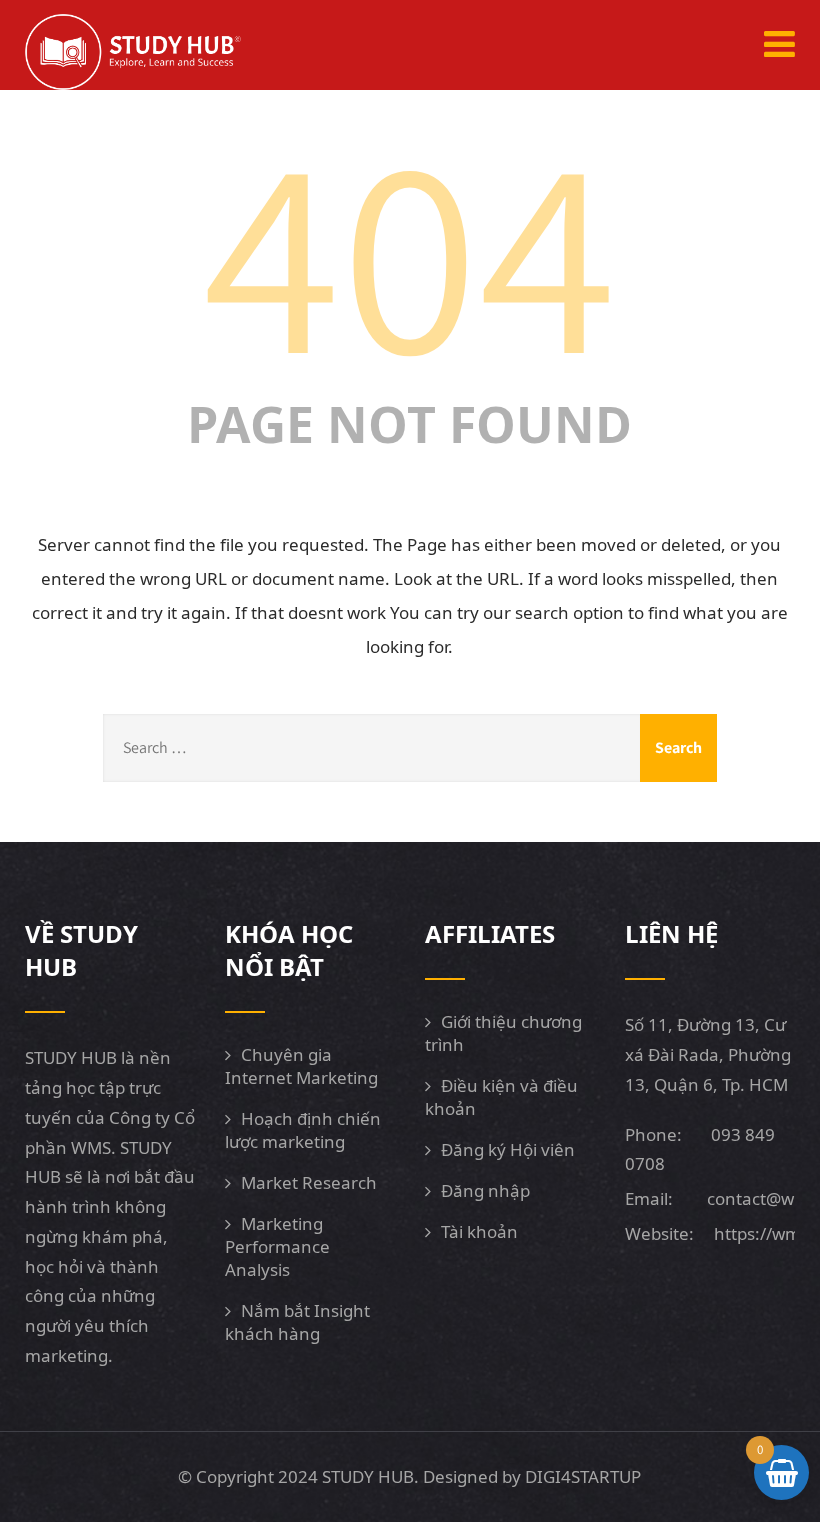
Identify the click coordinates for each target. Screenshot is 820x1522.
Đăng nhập (485, 1190)
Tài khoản (479, 1231)
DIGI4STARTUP (583, 1476)
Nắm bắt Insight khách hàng (297, 1322)
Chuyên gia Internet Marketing (301, 1066)
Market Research (309, 1182)
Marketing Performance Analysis (277, 1246)
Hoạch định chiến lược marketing (303, 1130)
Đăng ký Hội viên (508, 1149)
